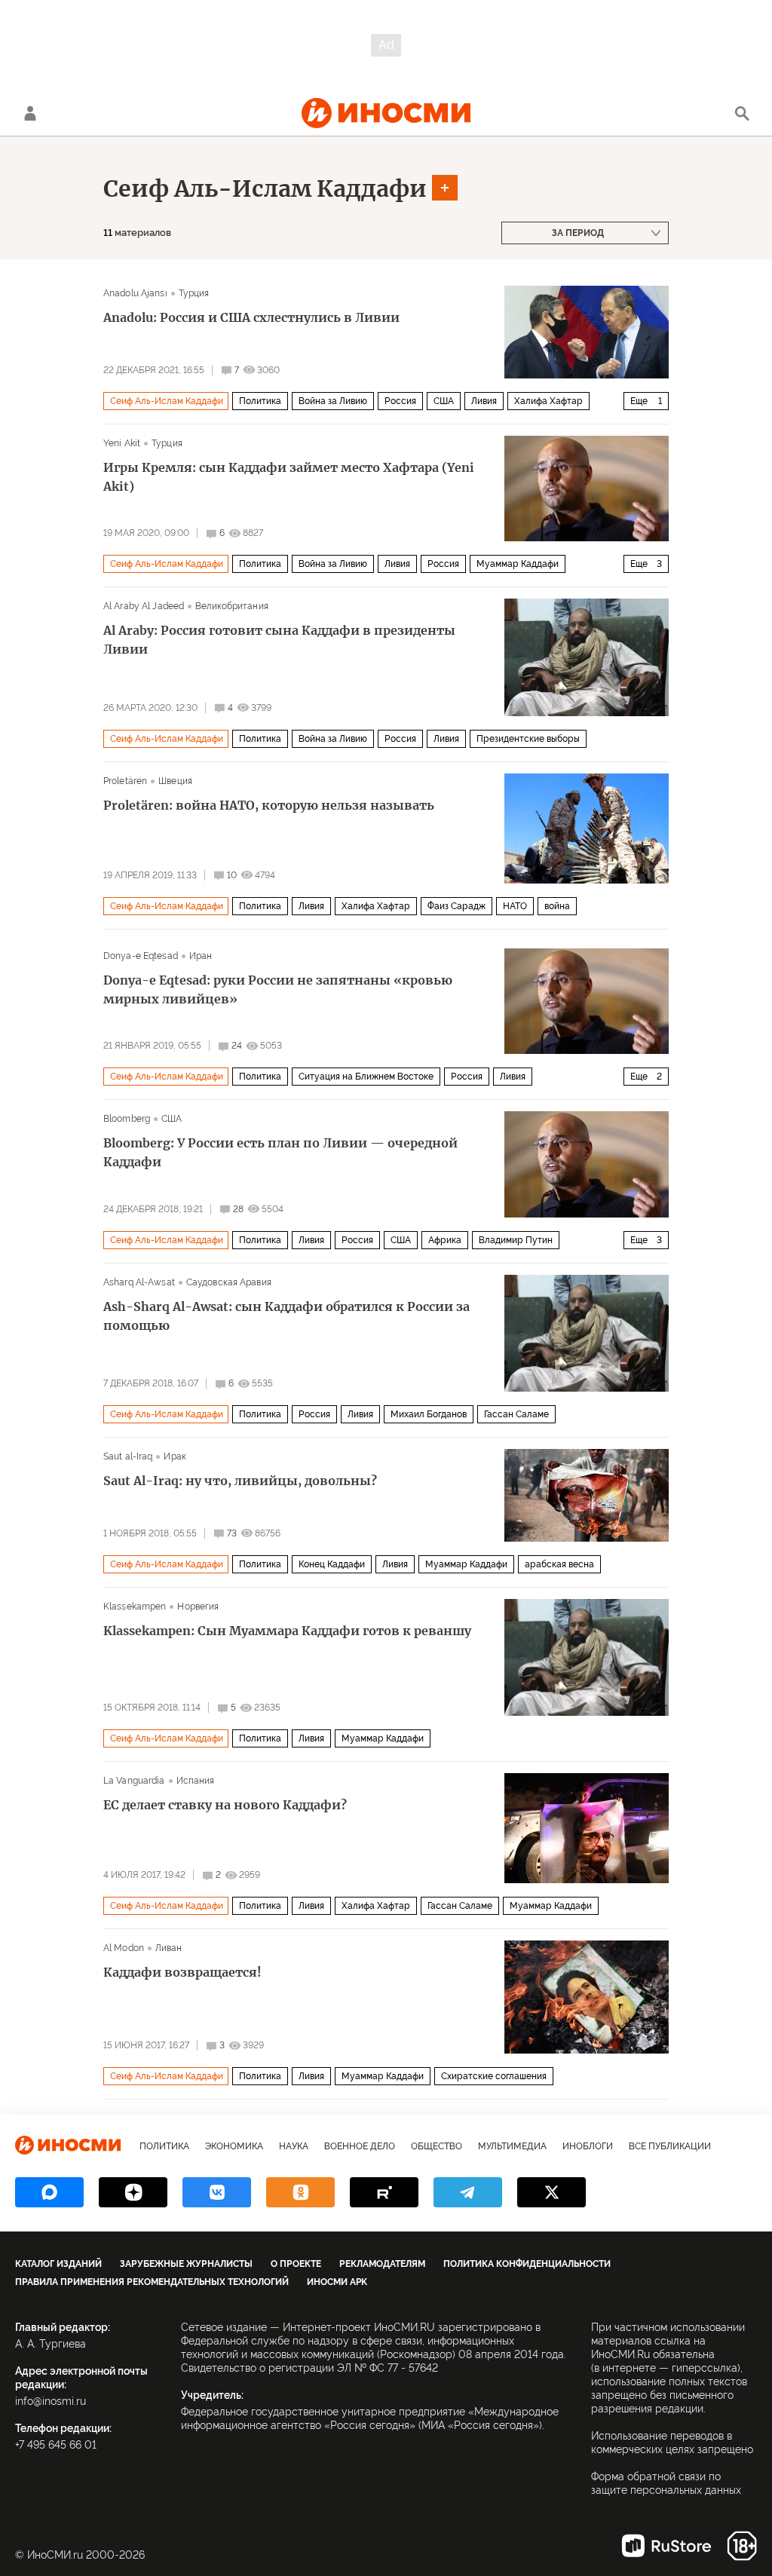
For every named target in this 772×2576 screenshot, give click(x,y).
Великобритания (232, 606)
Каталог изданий (58, 2264)
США (444, 401)
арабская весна (559, 1564)
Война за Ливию (333, 401)
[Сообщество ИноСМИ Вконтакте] (217, 2192)
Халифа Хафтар (548, 401)
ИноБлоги (588, 2146)
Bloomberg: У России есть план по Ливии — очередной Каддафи (280, 1152)
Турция (194, 293)
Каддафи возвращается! (182, 1972)
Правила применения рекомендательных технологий (152, 2282)
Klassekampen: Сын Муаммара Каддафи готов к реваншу (287, 1631)
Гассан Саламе (516, 1414)
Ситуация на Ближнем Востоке (366, 1077)
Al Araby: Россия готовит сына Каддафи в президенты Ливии (279, 640)
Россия (400, 401)
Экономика (234, 2146)
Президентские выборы (528, 739)
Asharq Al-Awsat (139, 1282)
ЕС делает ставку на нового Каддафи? (225, 1805)
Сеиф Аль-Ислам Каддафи (265, 188)
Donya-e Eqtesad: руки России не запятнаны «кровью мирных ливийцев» (278, 989)
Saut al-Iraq (128, 1456)
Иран (201, 956)
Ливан (169, 1948)
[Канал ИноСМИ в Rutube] (384, 2192)
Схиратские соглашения (494, 2076)
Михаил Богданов (429, 1414)
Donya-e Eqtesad (141, 956)
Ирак (175, 1456)
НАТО (515, 906)
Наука (294, 2146)
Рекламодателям (382, 2264)
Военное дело (360, 2146)
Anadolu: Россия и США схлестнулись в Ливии (251, 317)
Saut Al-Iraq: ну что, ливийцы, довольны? (240, 1481)
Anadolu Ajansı (135, 293)
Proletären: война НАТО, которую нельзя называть (269, 805)
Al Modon (124, 1948)
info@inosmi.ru (51, 2401)
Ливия (484, 401)
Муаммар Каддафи (518, 564)
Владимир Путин (516, 1240)
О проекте (296, 2264)
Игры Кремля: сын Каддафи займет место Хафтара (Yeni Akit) (289, 477)
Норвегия (198, 1607)
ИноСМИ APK (337, 2282)
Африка (445, 1240)
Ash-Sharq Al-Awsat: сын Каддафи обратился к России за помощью (286, 1316)
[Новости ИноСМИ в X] (551, 2192)
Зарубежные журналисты (186, 2264)
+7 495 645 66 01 (56, 2445)
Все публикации (670, 2146)
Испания (196, 1781)
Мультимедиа (512, 2146)
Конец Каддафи (332, 1564)
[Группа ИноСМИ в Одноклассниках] (300, 2192)
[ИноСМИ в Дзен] (133, 2192)
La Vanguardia (134, 1781)
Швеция (175, 781)
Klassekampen (135, 1607)
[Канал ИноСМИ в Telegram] (468, 2192)
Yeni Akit (122, 443)
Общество (437, 2146)
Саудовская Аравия (229, 1282)
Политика (260, 401)
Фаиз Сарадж (456, 906)
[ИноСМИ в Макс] (49, 2192)
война (557, 906)
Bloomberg (127, 1119)
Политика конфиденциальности (527, 2264)
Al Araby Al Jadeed (144, 606)
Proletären (125, 781)
